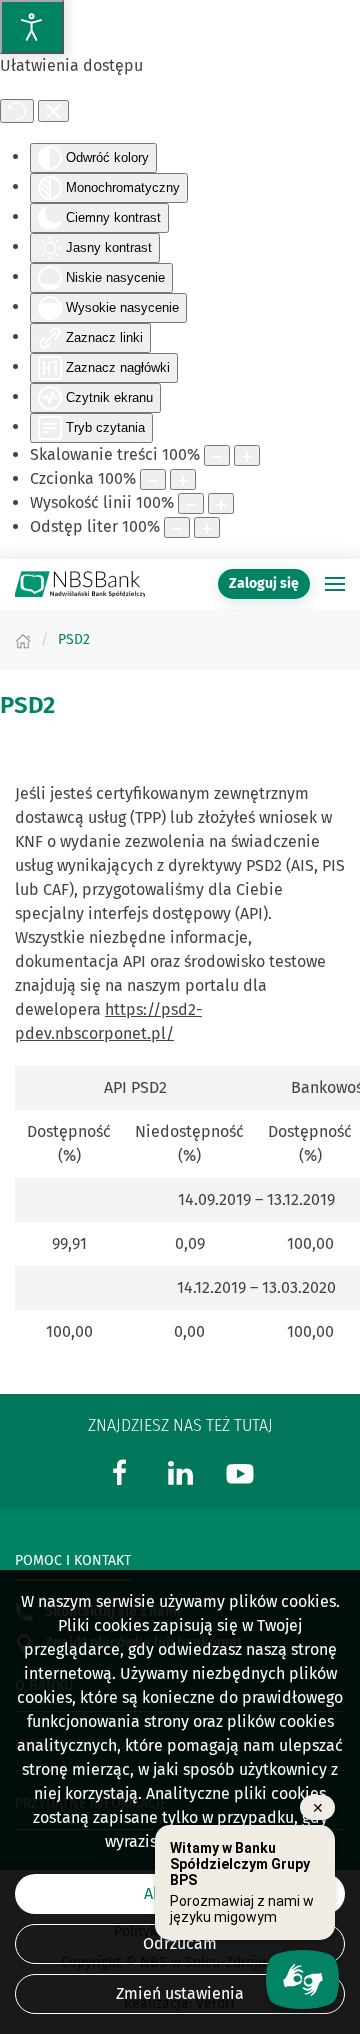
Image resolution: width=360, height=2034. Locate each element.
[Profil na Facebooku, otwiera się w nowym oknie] (120, 1471)
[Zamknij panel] (53, 111)
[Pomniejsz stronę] (217, 455)
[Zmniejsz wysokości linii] (191, 503)
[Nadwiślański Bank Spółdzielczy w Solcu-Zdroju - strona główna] (80, 584)
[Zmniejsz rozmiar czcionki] (153, 479)
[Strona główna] (23, 639)
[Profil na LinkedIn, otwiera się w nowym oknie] (180, 1471)
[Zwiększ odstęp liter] (207, 527)
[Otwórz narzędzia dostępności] (32, 27)
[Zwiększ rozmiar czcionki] (183, 479)
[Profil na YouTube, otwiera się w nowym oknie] (240, 1471)
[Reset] (17, 111)
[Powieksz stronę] (247, 455)
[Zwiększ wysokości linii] (221, 503)
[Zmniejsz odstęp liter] (177, 527)
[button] (335, 584)
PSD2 (27, 705)
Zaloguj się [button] (264, 583)
